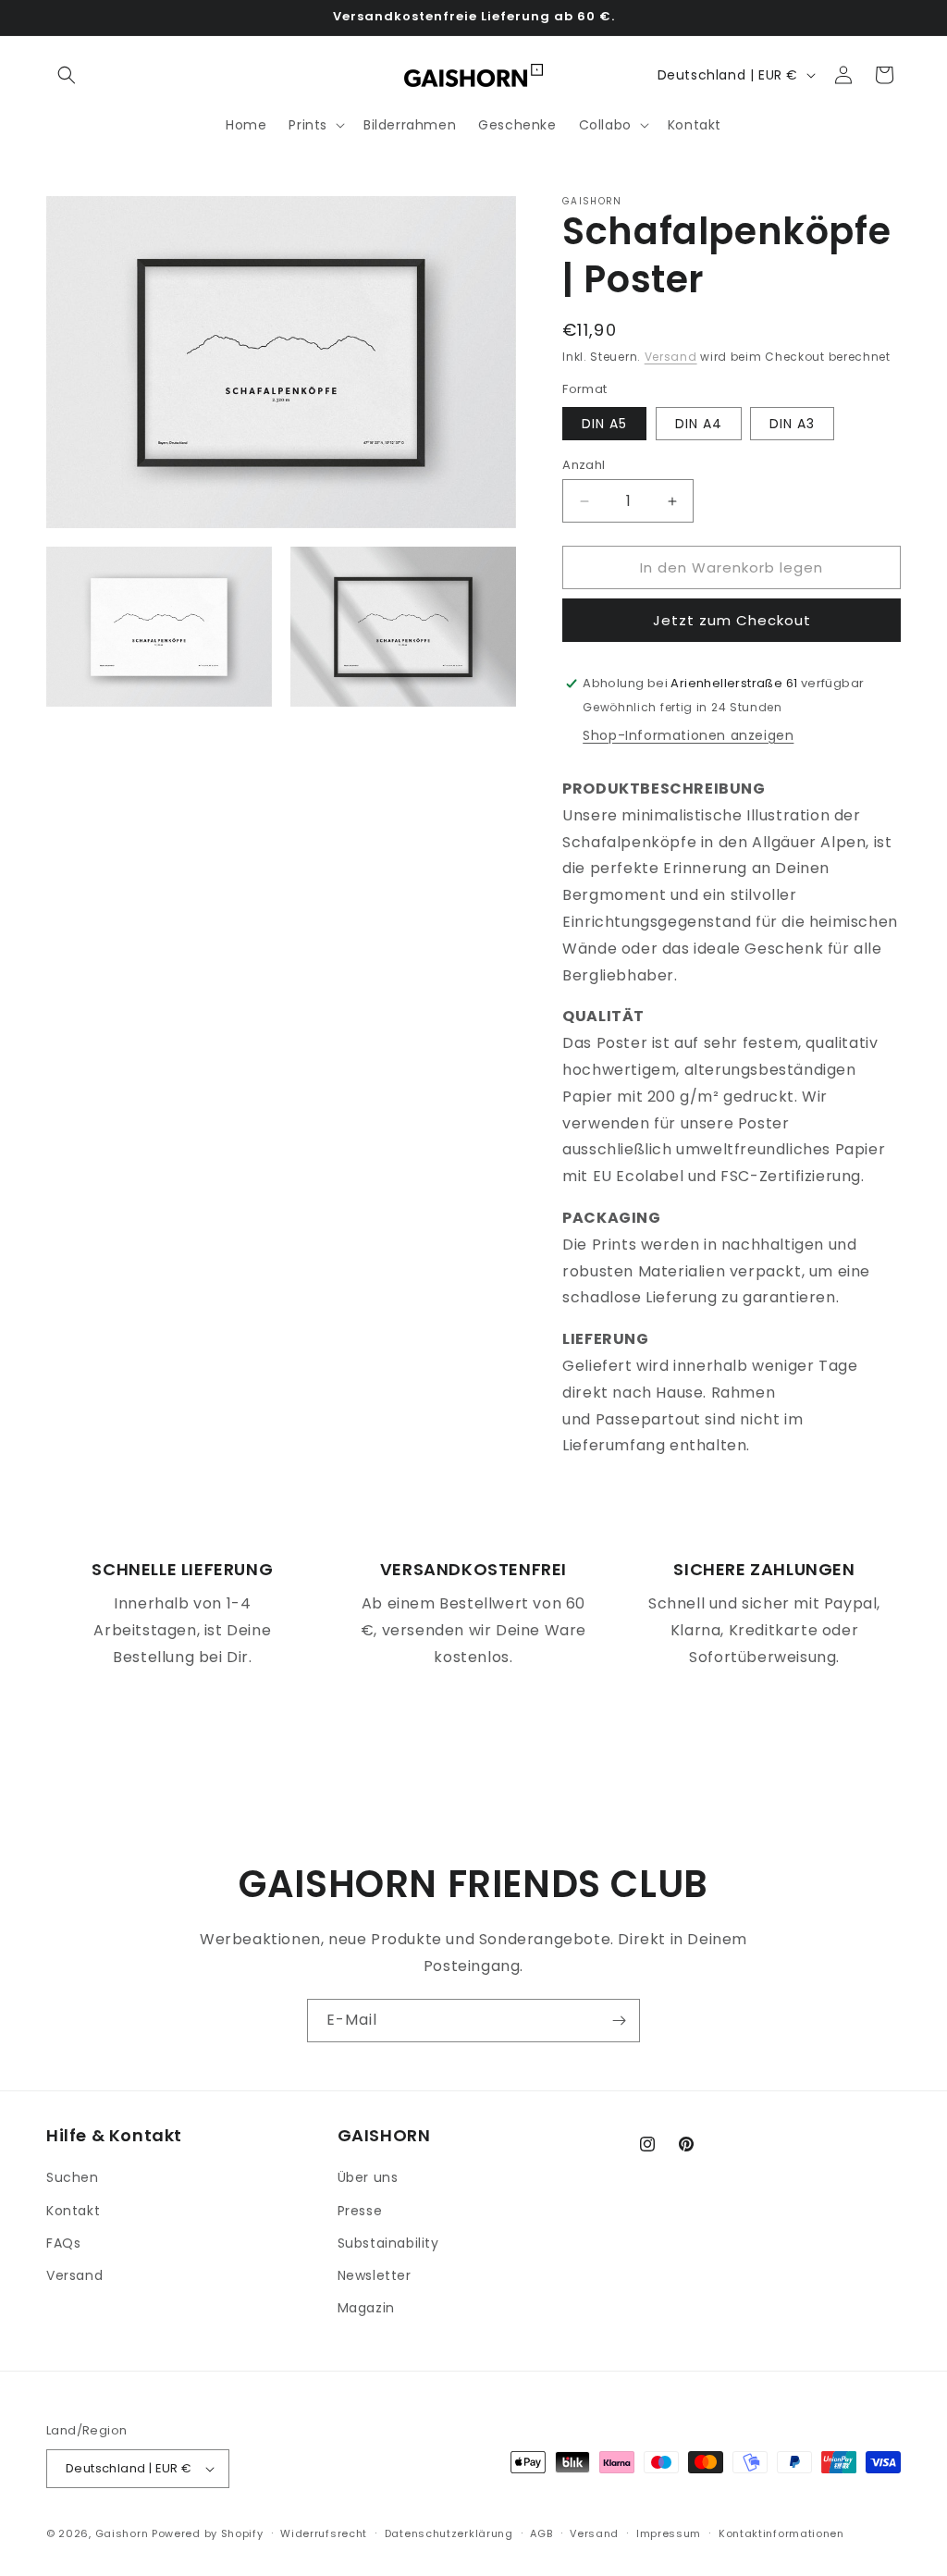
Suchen (73, 2177)
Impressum (669, 2533)
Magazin (366, 2308)
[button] (67, 75)
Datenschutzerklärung (449, 2533)
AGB (541, 2533)
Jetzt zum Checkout (732, 620)
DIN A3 (792, 424)
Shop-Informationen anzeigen (688, 735)
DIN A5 (604, 424)
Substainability (388, 2243)
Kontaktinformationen (781, 2533)
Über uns (368, 2177)
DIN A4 (699, 424)
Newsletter (375, 2275)
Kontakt (73, 2211)
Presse (360, 2211)
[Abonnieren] (619, 2021)
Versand (671, 357)
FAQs (63, 2243)
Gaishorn (122, 2533)
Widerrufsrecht (324, 2533)
